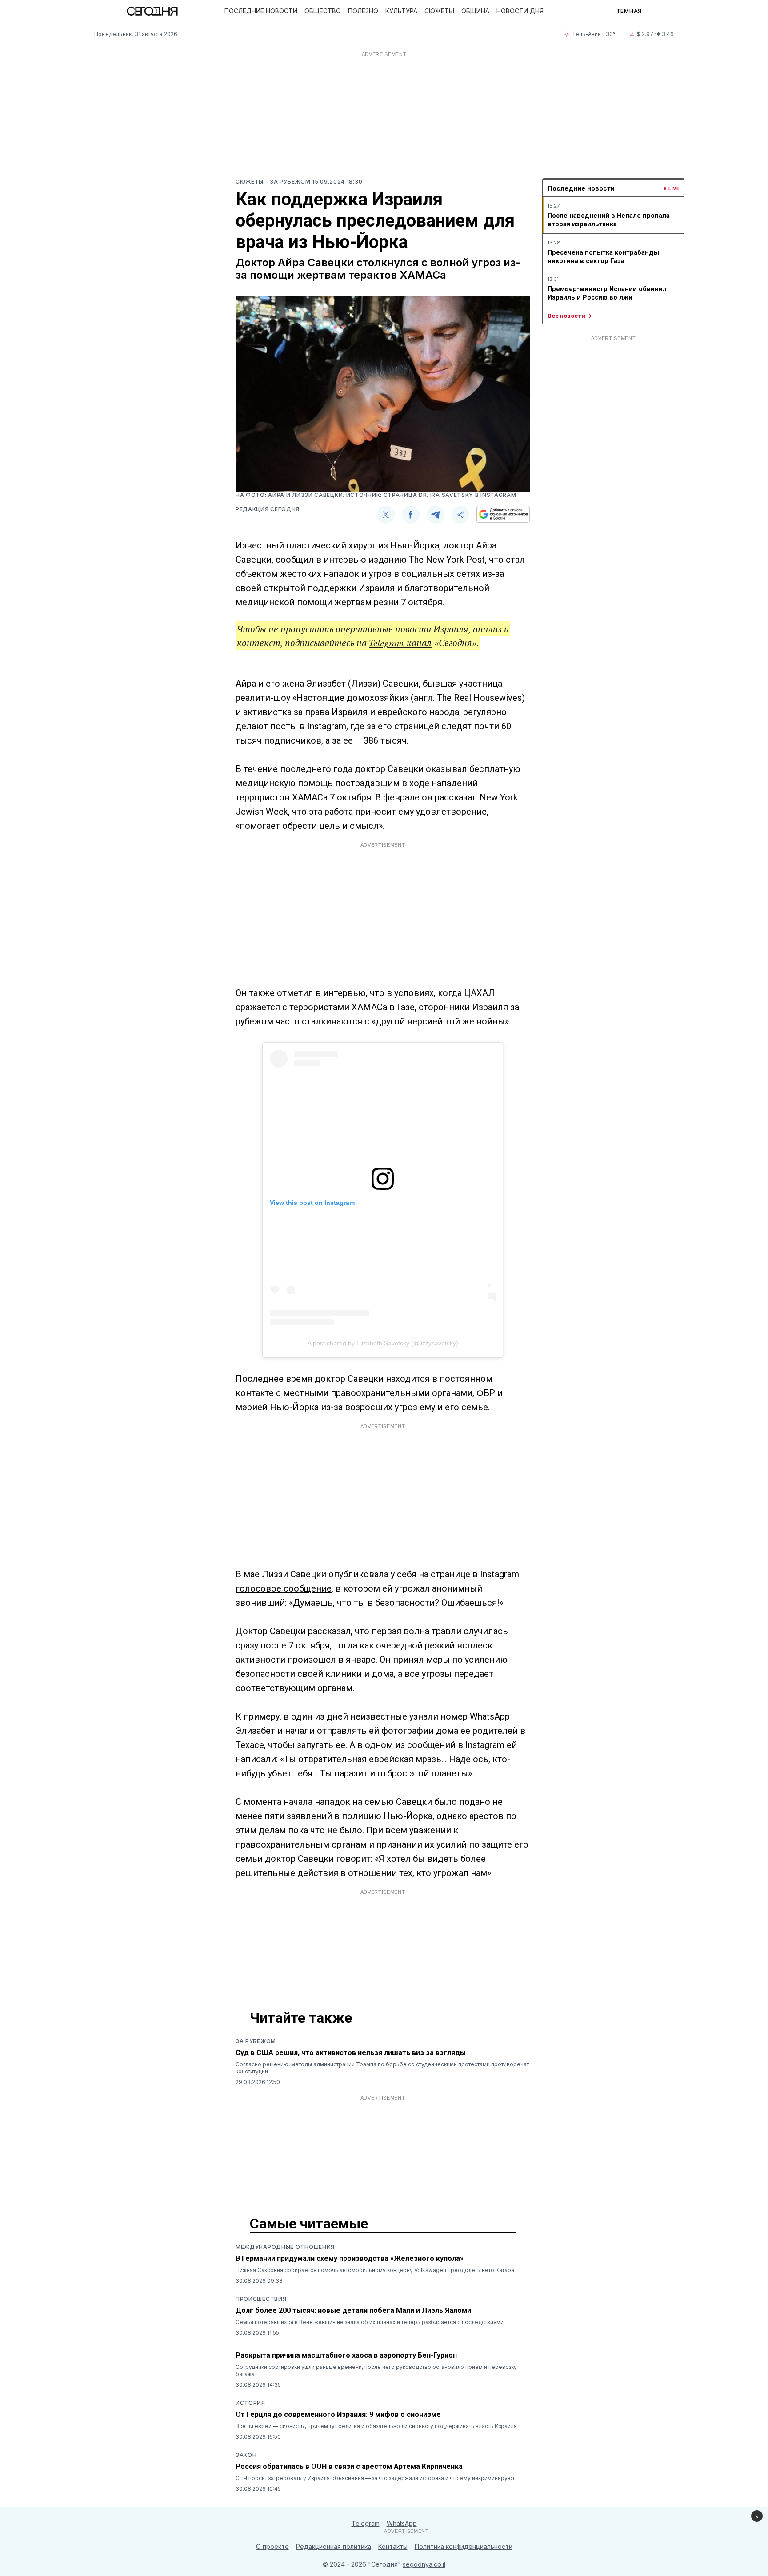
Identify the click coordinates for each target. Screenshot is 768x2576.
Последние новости (261, 11)
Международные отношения (285, 2247)
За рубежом (256, 2041)
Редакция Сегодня (268, 509)
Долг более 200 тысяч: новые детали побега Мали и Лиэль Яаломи (353, 2310)
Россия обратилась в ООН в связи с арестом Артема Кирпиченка (349, 2466)
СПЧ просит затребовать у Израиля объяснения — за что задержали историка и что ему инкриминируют (375, 2478)
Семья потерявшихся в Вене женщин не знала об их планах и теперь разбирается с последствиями (370, 2322)
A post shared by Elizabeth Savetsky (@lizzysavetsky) (383, 1343)
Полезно (363, 11)
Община (475, 11)
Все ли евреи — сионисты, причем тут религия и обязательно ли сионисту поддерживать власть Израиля (376, 2426)
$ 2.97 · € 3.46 (655, 34)
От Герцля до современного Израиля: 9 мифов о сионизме (338, 2414)
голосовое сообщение (284, 1588)
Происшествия (261, 2299)
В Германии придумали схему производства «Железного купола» (350, 2258)
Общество (323, 11)
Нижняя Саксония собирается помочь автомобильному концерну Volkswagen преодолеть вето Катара (375, 2270)
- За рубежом (289, 182)
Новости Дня (520, 11)
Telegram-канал (400, 643)
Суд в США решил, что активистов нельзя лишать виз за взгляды (351, 2053)
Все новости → (570, 316)
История (250, 2403)
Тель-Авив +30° (594, 34)
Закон (246, 2455)
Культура (401, 11)
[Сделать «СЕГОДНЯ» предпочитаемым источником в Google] (503, 514)
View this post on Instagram (312, 1203)
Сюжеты (439, 11)
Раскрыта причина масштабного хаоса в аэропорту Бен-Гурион (346, 2355)
